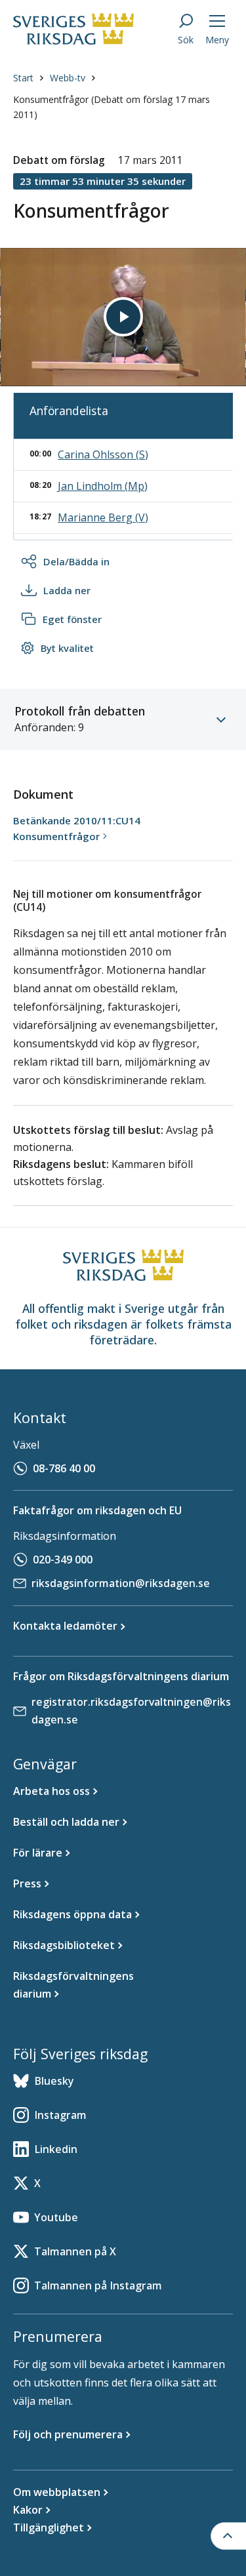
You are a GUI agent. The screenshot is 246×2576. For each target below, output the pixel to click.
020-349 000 (63, 1560)
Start (23, 78)
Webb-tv (68, 78)
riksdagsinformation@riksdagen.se (121, 1583)
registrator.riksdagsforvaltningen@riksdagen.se (131, 1711)
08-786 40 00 (64, 1468)
